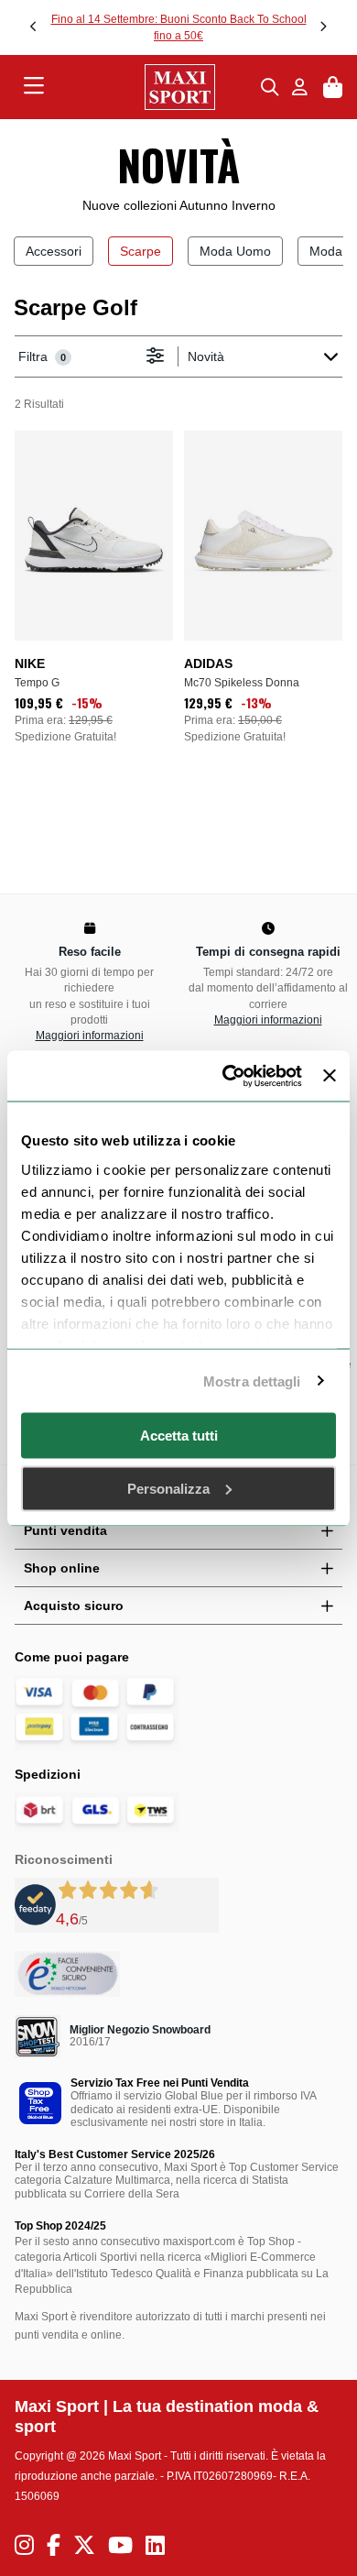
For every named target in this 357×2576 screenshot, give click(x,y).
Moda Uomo (235, 251)
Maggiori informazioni (90, 1036)
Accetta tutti (179, 1436)
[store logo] (153, 87)
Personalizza (168, 1488)
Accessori (54, 251)
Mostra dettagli (252, 1381)
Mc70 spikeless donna (242, 683)
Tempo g (37, 683)
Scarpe (141, 251)
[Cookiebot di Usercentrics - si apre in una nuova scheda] (227, 1076)
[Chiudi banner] (330, 1076)
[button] (34, 27)
